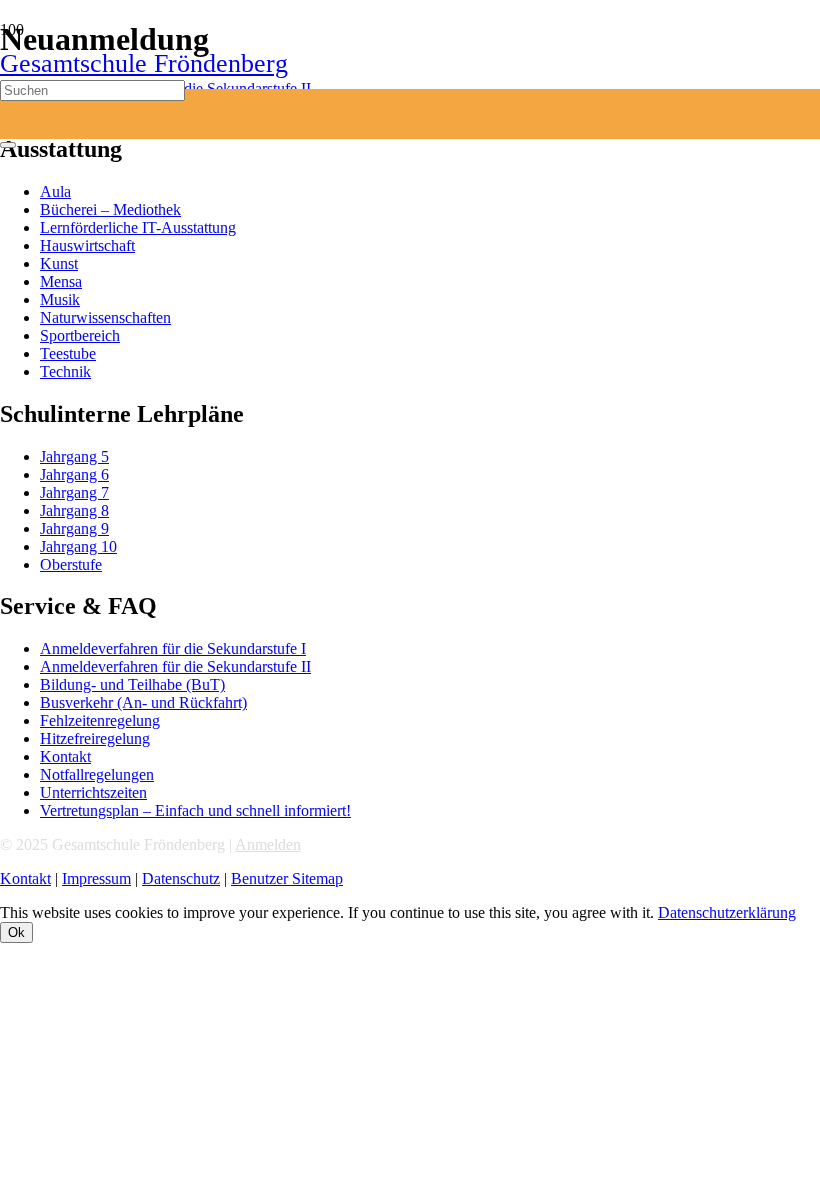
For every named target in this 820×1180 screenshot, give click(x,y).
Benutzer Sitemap (287, 878)
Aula (55, 191)
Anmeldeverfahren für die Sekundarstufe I (173, 648)
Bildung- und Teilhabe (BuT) (132, 684)
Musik (60, 299)
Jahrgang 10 (78, 546)
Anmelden (268, 844)
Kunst (59, 263)
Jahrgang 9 (74, 528)
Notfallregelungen (97, 774)
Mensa (61, 281)
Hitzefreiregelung (95, 738)
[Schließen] (8, 145)
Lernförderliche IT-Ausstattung (138, 227)
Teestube (68, 353)
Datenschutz (181, 878)
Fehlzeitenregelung (100, 720)
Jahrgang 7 (74, 492)
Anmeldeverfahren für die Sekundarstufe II (175, 666)
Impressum (96, 878)
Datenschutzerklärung (727, 912)
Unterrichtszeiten (93, 792)
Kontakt (65, 756)
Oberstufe (71, 564)
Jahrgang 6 (74, 474)
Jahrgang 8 (74, 510)
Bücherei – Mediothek (110, 209)
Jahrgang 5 (74, 456)
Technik (65, 371)
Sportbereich (80, 335)
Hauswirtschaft (87, 245)
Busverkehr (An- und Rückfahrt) (143, 702)
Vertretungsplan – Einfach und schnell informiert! (195, 810)
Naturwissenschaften (105, 317)
